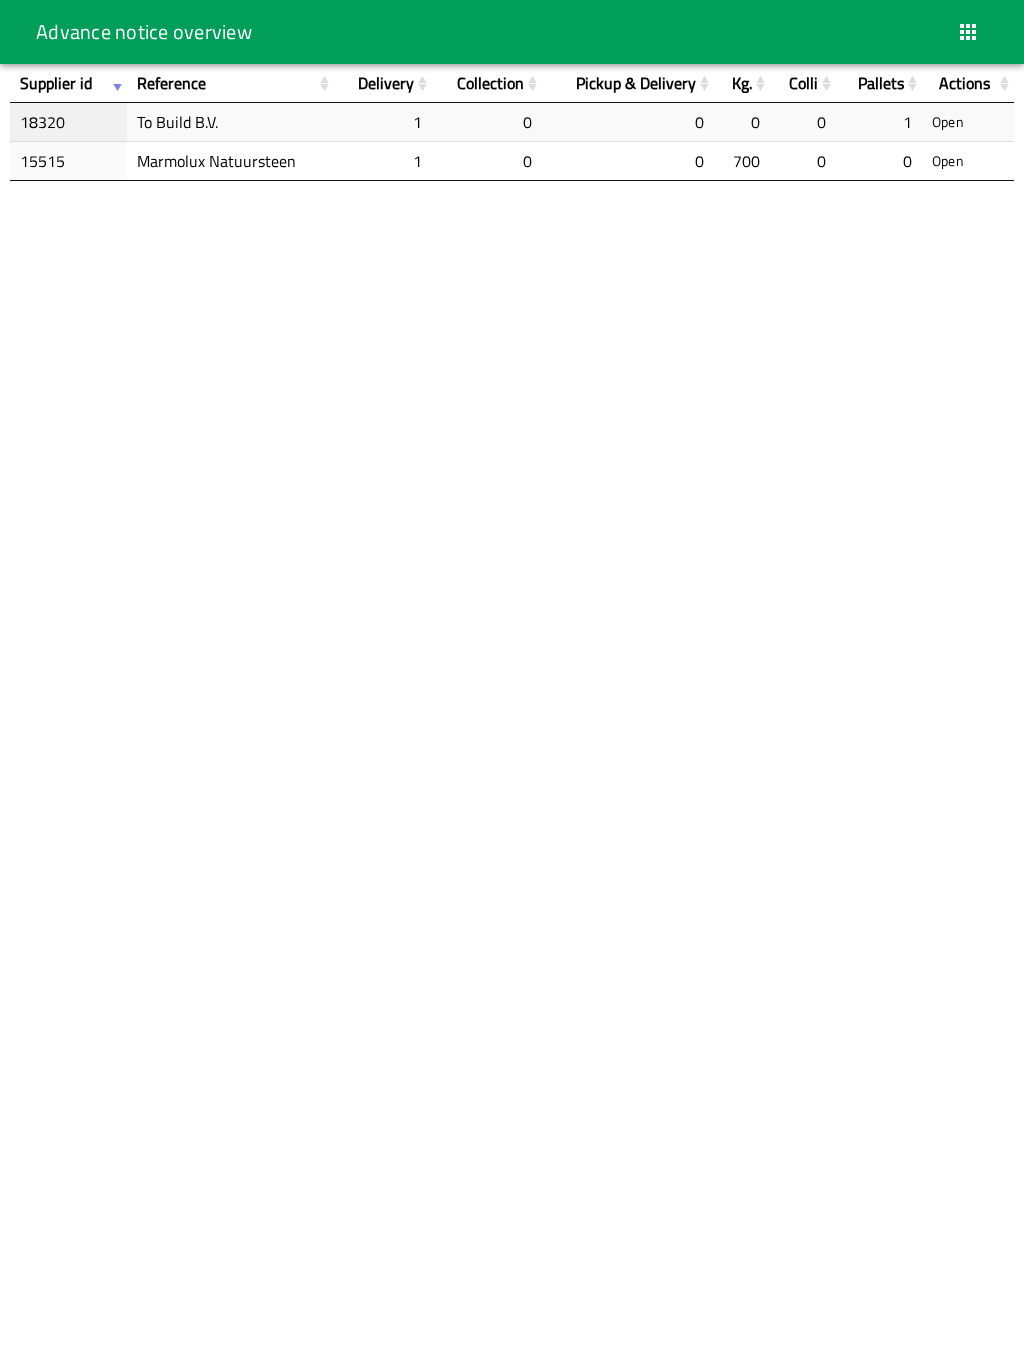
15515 (42, 161)
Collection (490, 83)
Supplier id (56, 83)
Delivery (386, 83)
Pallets (881, 83)
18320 (42, 122)
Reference (171, 83)
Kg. (742, 83)
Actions (964, 83)
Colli (803, 83)
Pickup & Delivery (636, 83)
